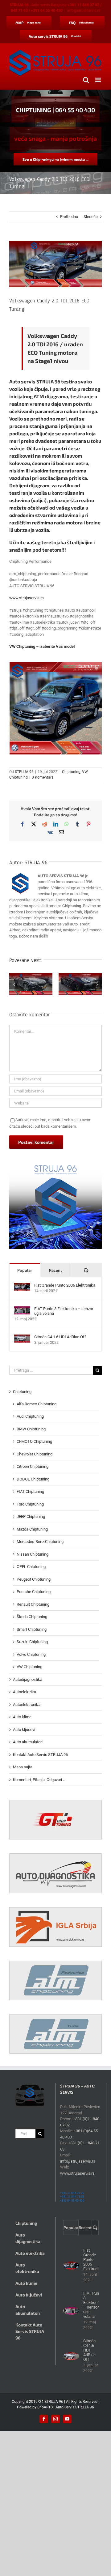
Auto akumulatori (28, 1742)
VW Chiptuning (29, 1667)
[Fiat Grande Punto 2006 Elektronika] (22, 1286)
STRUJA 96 (24, 772)
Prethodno (69, 217)
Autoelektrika (25, 1692)
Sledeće (91, 217)
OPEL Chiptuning (31, 1567)
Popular (25, 1270)
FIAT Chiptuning (30, 1491)
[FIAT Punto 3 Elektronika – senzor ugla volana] (22, 1309)
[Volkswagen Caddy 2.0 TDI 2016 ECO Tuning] (56, 708)
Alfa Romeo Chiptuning (37, 1404)
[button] (14, 985)
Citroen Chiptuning (33, 1466)
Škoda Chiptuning (32, 1617)
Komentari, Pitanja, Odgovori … (39, 1780)
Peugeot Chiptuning (34, 1579)
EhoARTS (45, 2407)
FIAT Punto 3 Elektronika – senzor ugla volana (64, 1311)
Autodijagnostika (28, 1679)
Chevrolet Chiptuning (35, 1454)
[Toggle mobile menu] (99, 80)
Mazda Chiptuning (32, 1529)
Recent (55, 1270)
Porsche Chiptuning (34, 1592)
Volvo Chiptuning (31, 1654)
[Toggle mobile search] (86, 80)
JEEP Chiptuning (31, 1517)
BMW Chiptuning (31, 1429)
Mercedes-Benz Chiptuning (40, 1542)
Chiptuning (71, 772)
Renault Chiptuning (33, 1604)
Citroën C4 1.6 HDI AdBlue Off (60, 1337)
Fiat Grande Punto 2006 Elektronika (65, 1285)
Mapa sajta (23, 1767)
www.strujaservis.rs (27, 598)
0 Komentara (43, 777)
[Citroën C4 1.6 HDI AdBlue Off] (22, 1337)
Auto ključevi (24, 1730)
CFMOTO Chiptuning (34, 1441)
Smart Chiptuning (32, 1629)
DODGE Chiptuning (33, 1479)
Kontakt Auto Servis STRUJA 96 (40, 1755)
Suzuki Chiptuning (32, 1642)
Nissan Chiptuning (33, 1554)
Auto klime (22, 1717)
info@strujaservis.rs (84, 11)
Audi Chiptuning (30, 1416)
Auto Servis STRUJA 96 (75, 2407)
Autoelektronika (27, 1705)
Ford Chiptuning (30, 1504)
